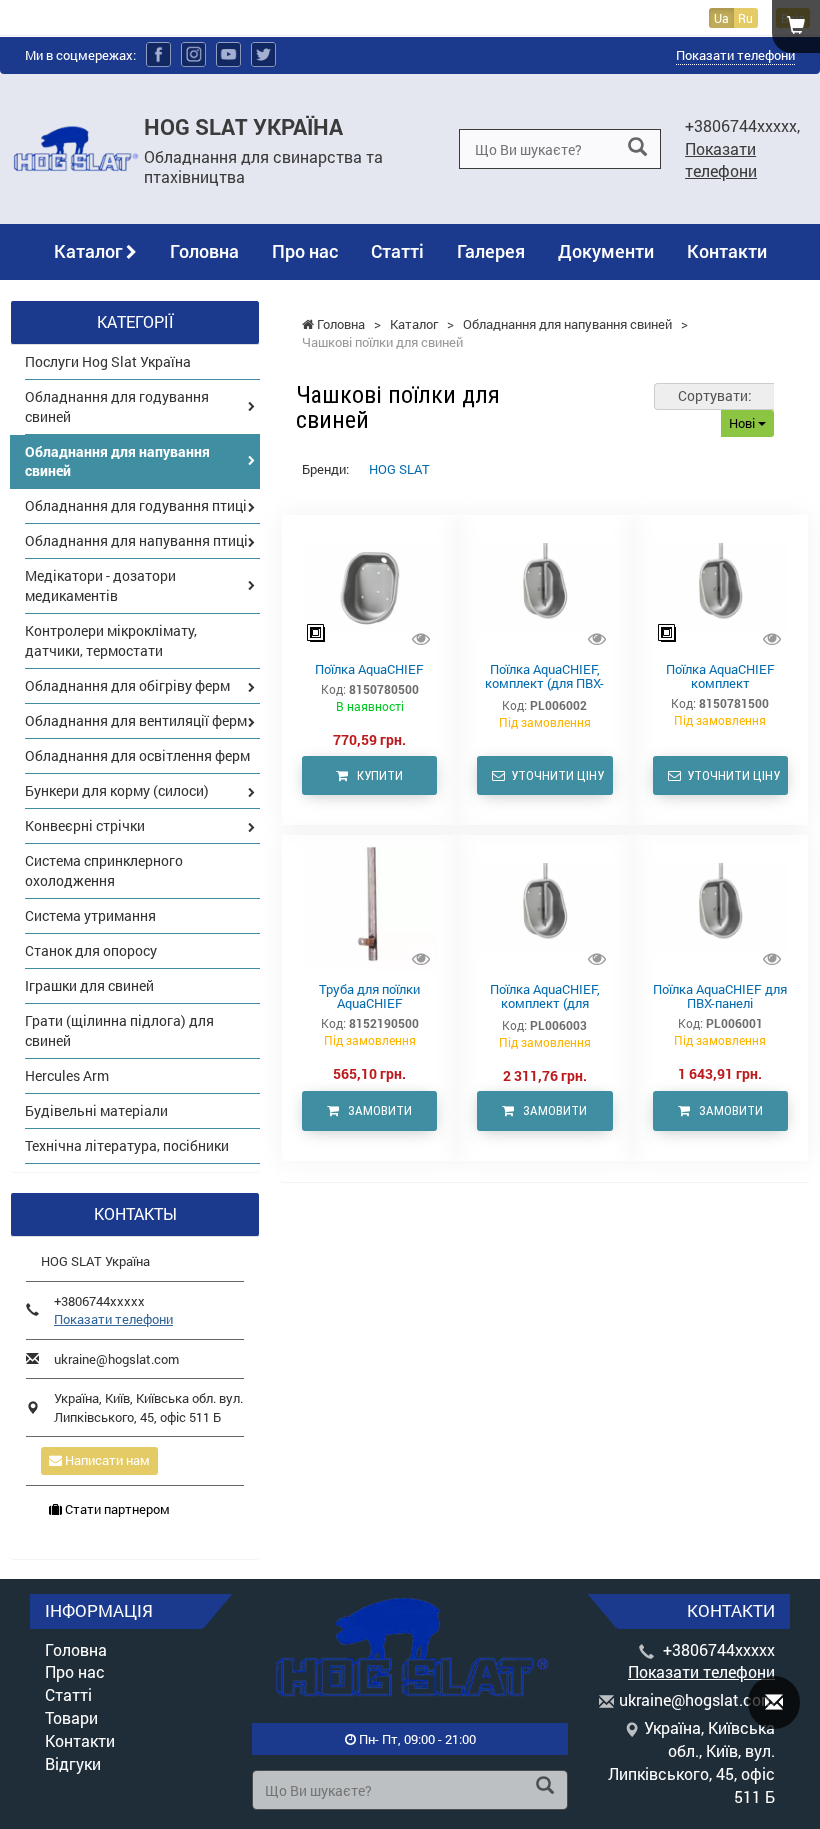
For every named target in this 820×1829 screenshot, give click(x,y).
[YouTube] (228, 54)
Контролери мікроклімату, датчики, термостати (111, 640)
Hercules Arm (67, 1075)
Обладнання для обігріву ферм (127, 685)
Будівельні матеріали (96, 1110)
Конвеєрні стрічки (85, 825)
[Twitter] (263, 54)
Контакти (727, 251)
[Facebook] (158, 54)
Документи (606, 251)
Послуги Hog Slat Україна (108, 361)
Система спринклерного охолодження (104, 870)
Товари (71, 1717)
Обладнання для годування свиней (117, 406)
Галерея (491, 251)
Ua (721, 18)
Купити (375, 775)
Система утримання (90, 915)
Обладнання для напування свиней (117, 461)
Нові (743, 423)
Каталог (90, 251)
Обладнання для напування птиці (136, 540)
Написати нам (106, 1460)
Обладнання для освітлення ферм (137, 755)
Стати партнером (116, 1509)
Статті (397, 251)
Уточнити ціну (554, 775)
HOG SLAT (399, 469)
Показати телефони (735, 55)
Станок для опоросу (91, 950)
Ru (745, 18)
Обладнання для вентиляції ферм (136, 720)
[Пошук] (637, 147)
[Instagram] (193, 54)
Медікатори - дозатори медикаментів (100, 585)
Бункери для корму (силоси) (117, 790)
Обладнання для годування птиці (136, 505)
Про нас (305, 251)
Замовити (375, 1110)
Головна (204, 251)
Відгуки (73, 1763)
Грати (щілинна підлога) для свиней (119, 1030)
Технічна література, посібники (127, 1145)
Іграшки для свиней (89, 985)
